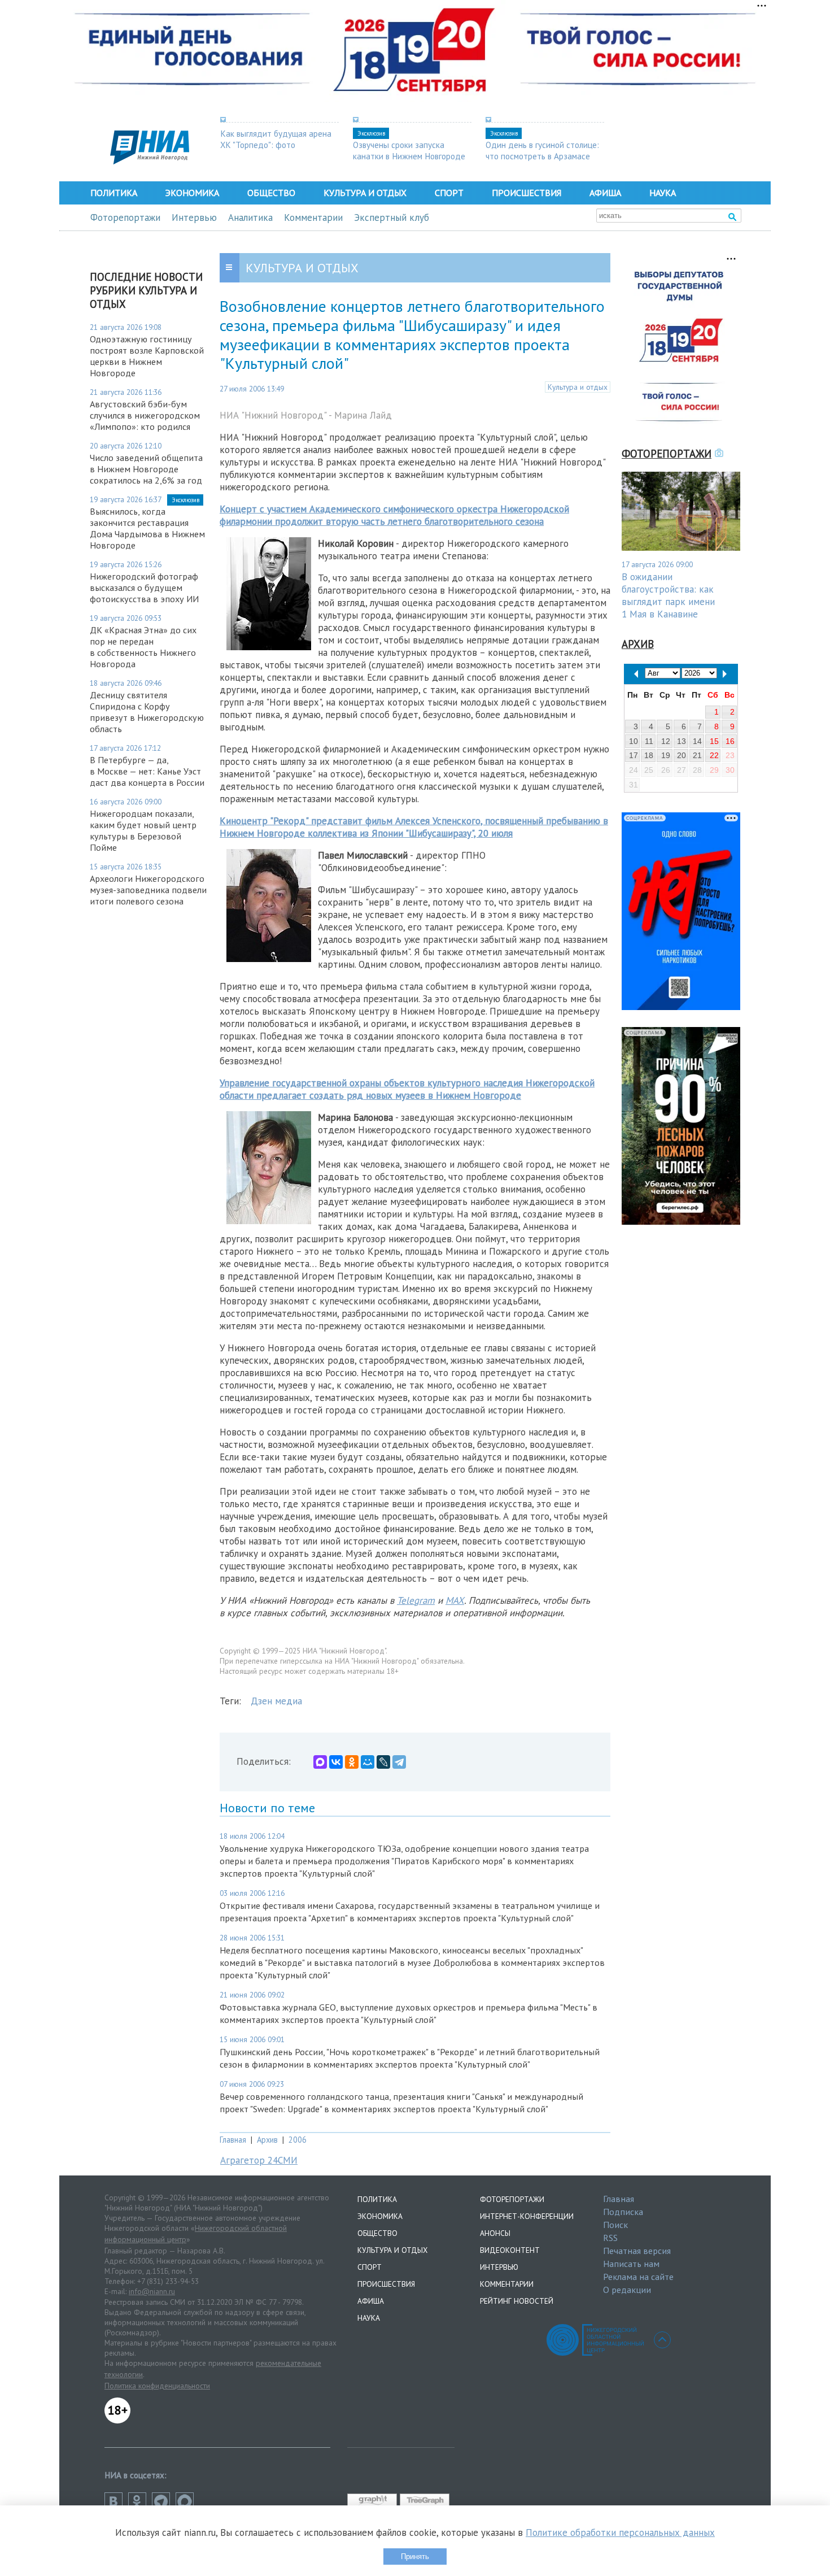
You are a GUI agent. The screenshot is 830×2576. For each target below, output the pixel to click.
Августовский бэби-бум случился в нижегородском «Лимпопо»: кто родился (145, 415)
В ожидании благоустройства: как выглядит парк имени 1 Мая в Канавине (668, 595)
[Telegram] (399, 1762)
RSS (610, 2238)
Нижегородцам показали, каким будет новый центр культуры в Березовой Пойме (143, 830)
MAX (455, 1600)
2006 (298, 2140)
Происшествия (527, 193)
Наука (663, 193)
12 (666, 741)
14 (697, 741)
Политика (114, 193)
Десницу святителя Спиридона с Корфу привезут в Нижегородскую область (147, 712)
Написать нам (631, 2264)
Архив (267, 2140)
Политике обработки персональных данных (620, 2533)
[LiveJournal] (383, 1762)
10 (634, 741)
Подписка (623, 2212)
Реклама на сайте (638, 2277)
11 (649, 741)
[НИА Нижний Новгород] (150, 161)
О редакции (627, 2290)
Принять (415, 2557)
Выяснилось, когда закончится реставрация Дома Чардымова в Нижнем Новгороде (147, 528)
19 (666, 755)
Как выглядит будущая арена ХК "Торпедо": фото (276, 139)
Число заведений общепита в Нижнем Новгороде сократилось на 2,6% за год (146, 469)
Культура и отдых (365, 193)
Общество (271, 193)
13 (682, 741)
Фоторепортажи (125, 217)
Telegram (416, 1600)
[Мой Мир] (368, 1762)
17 (634, 755)
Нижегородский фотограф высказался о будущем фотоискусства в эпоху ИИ (144, 588)
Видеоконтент (510, 2250)
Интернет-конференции (527, 2216)
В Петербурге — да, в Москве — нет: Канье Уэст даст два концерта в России (147, 771)
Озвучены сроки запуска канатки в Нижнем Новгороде (409, 150)
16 (730, 741)
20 (682, 755)
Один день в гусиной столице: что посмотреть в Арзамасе (542, 150)
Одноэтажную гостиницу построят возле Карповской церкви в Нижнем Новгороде (147, 356)
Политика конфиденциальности (157, 2386)
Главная (233, 2140)
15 (714, 741)
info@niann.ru (152, 2291)
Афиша (605, 193)
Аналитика (250, 217)
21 (697, 755)
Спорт (449, 193)
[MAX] (320, 1762)
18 (649, 755)
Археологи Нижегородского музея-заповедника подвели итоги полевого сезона (148, 890)
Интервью (194, 217)
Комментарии (313, 217)
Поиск (615, 2225)
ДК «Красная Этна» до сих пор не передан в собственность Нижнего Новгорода (143, 647)
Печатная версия (637, 2251)
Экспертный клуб (392, 217)
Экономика (192, 193)
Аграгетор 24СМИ (259, 2160)
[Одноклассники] (352, 1762)
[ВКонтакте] (336, 1762)
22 (714, 755)
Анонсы (495, 2233)
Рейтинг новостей (517, 2301)
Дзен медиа (276, 1701)
